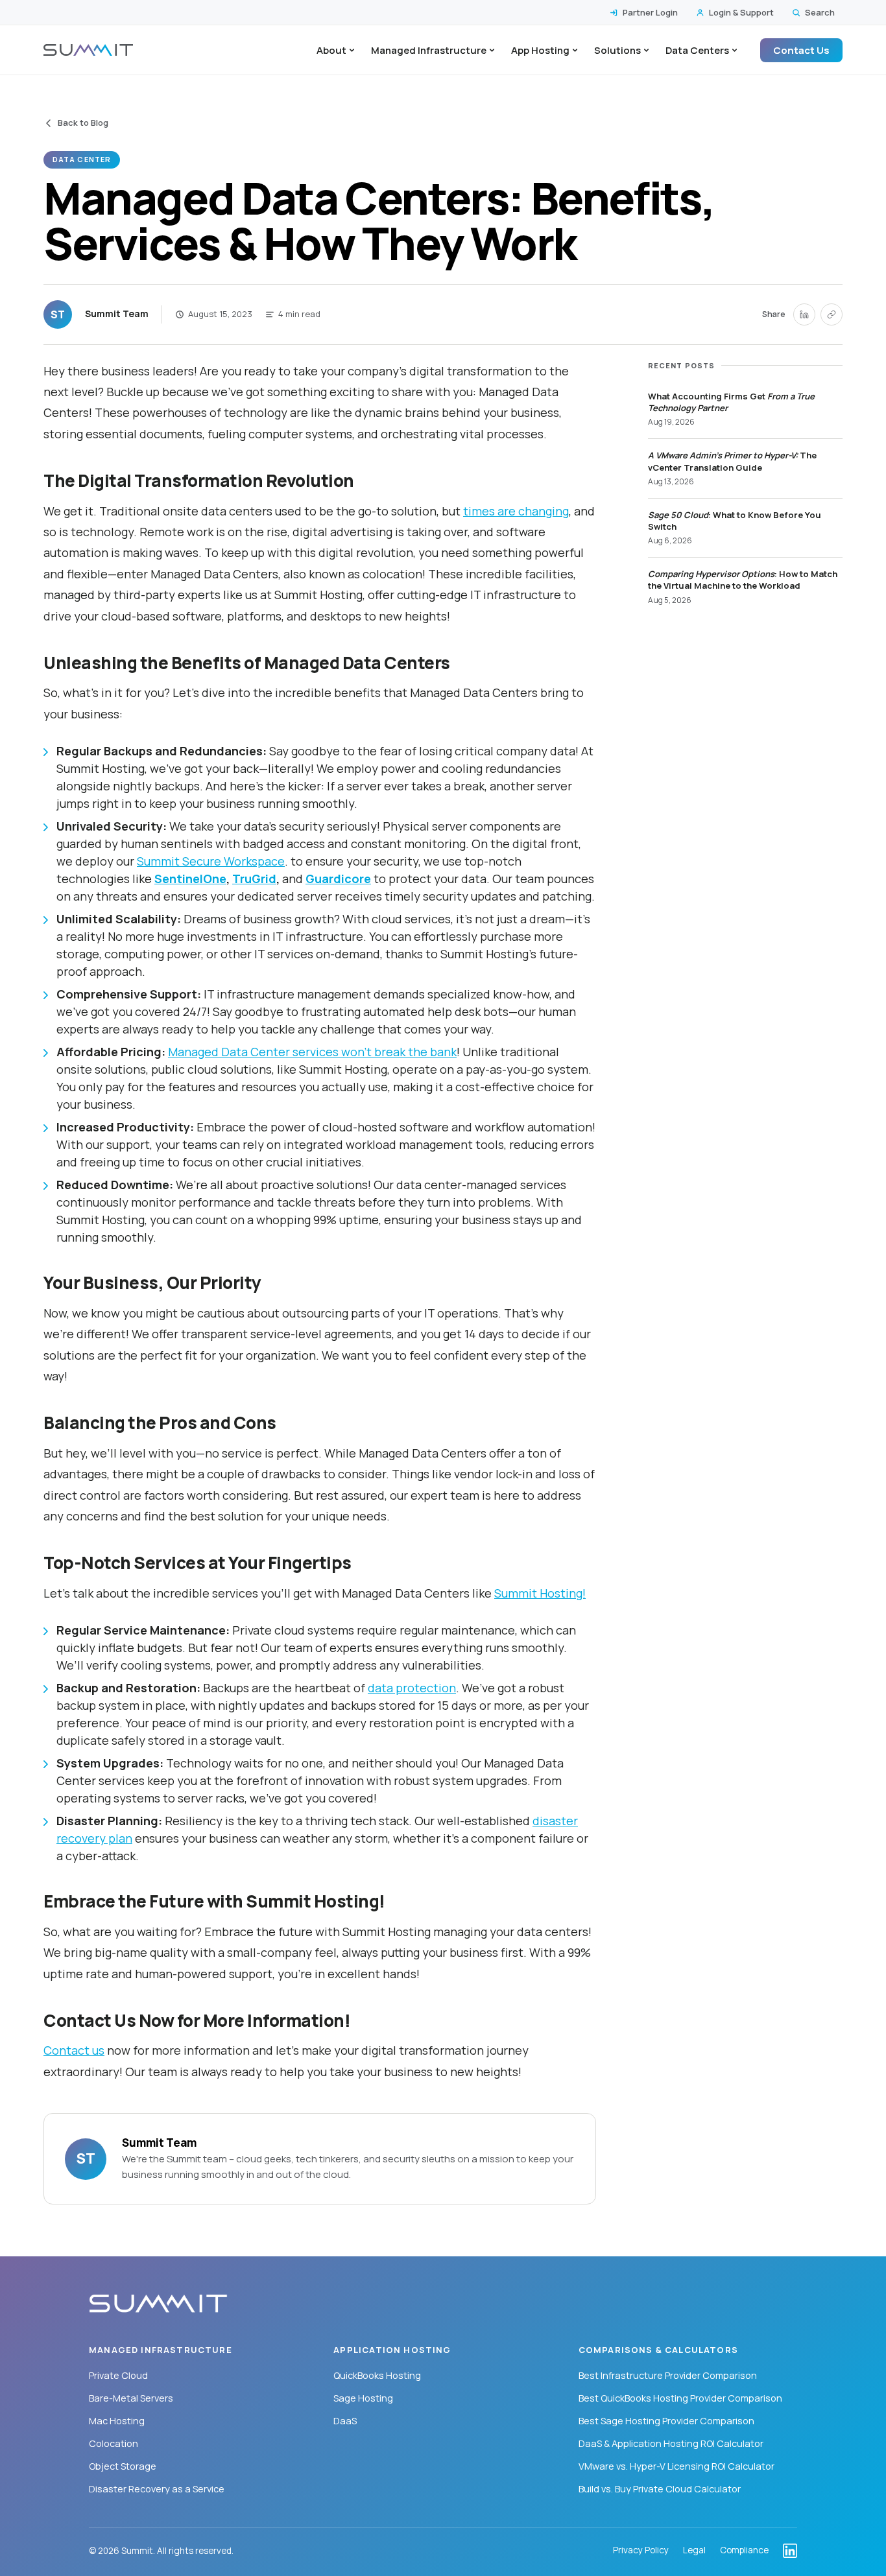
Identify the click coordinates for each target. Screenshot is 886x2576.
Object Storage (123, 2466)
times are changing (516, 511)
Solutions (617, 50)
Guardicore (338, 879)
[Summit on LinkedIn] (790, 2551)
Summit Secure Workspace (211, 861)
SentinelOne (190, 879)
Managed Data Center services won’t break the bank (312, 1052)
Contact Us (801, 50)
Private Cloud (118, 2375)
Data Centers (697, 50)
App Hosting (540, 50)
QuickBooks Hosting (377, 2375)
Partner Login (650, 12)
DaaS (345, 2421)
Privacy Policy (641, 2551)
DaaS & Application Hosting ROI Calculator (671, 2443)
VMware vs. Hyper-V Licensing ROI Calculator (676, 2466)
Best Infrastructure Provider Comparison (668, 2375)
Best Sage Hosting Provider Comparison (666, 2421)
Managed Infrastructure (429, 50)
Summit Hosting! (540, 1593)
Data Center (82, 159)
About (331, 50)
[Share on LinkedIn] (804, 314)
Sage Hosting (363, 2398)
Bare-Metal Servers (131, 2398)
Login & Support (741, 12)
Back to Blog (83, 123)
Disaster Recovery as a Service (157, 2489)
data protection (412, 1688)
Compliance (744, 2551)
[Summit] (88, 50)
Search (820, 12)
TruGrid (254, 879)
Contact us (74, 2050)
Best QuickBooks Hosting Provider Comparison (680, 2398)
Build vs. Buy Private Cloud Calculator (660, 2489)
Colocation (114, 2443)
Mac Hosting (117, 2421)
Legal (694, 2551)
